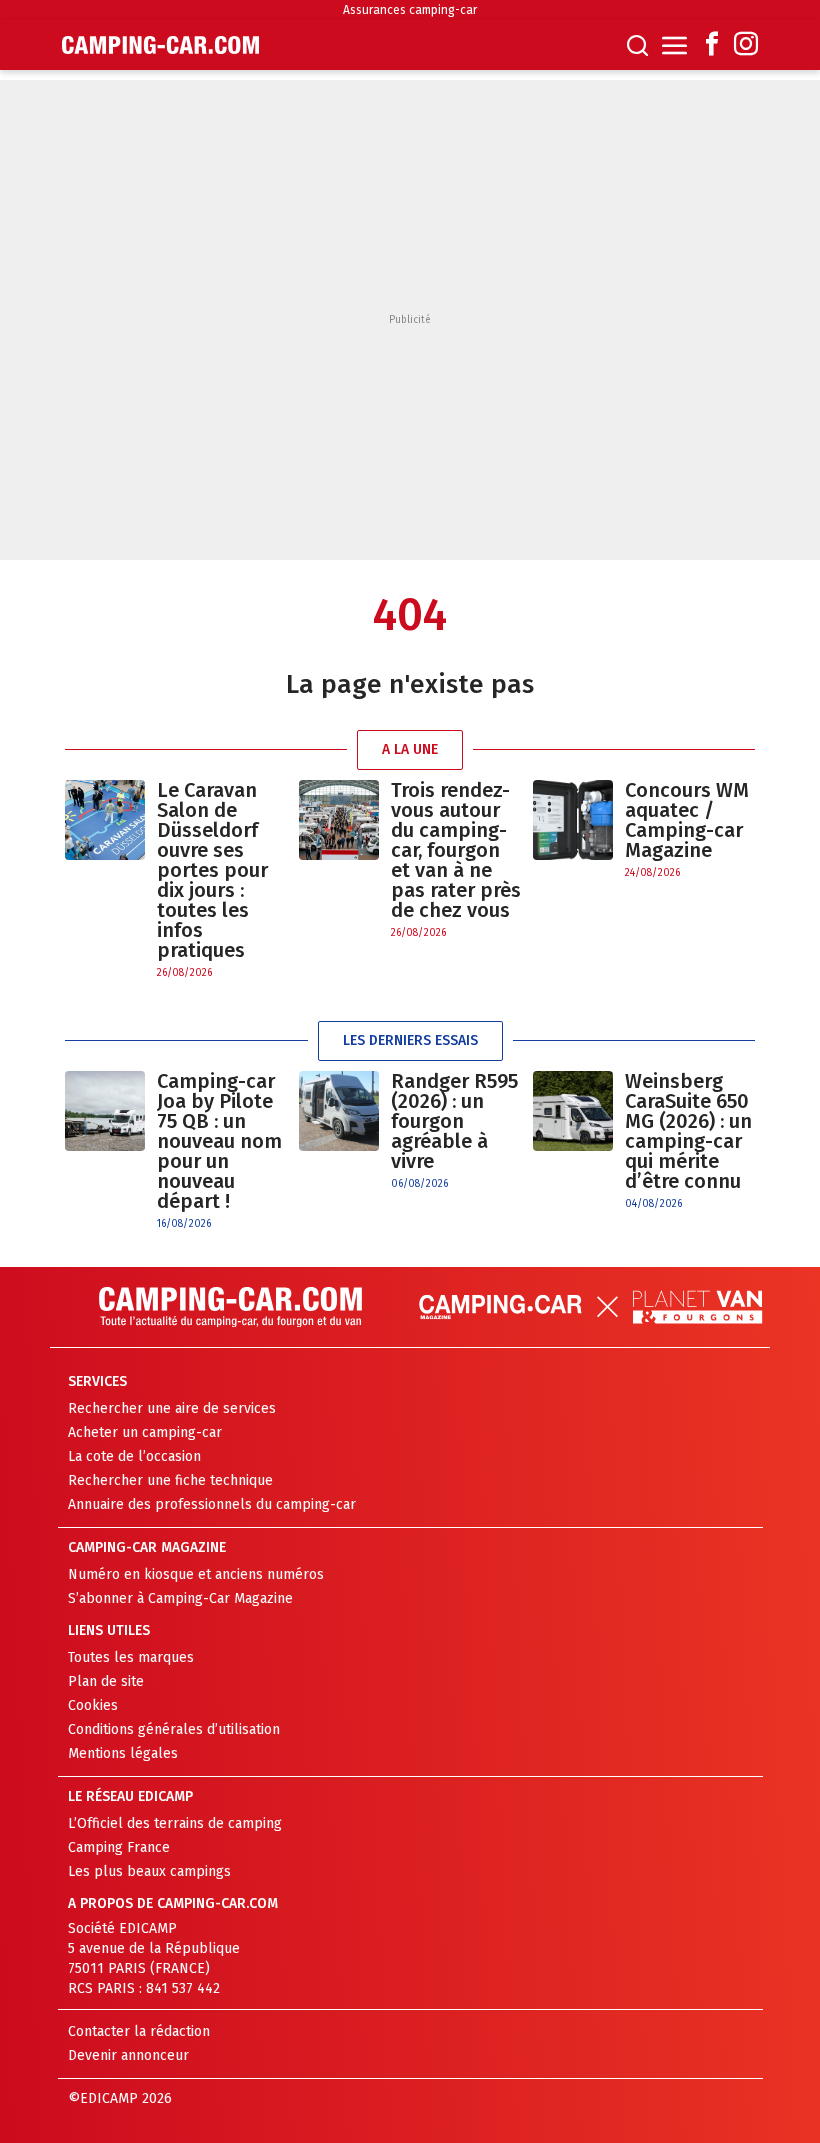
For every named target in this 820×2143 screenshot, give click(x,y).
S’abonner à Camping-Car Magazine (180, 1598)
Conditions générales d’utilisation (174, 1729)
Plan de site (106, 1681)
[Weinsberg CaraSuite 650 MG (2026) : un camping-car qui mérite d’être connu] (573, 1141)
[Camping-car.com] (160, 45)
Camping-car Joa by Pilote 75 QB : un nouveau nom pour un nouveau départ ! (219, 1141)
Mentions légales (123, 1753)
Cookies (93, 1705)
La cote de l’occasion (134, 1456)
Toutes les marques (131, 1657)
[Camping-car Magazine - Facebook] (712, 45)
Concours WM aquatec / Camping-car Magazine (687, 820)
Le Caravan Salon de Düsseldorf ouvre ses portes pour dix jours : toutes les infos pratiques (212, 870)
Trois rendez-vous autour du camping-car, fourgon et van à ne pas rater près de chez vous (456, 850)
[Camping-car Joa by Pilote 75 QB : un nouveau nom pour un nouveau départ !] (105, 1151)
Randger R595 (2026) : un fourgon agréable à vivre (454, 1121)
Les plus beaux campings (149, 1871)
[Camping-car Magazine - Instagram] (746, 45)
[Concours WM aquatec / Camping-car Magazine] (573, 830)
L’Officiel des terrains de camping (175, 1823)
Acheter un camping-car (145, 1432)
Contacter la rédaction (139, 2031)
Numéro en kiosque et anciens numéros (196, 1574)
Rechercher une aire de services (172, 1408)
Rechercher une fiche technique (170, 1480)
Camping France (119, 1847)
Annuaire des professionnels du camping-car (212, 1504)
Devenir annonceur (128, 2055)
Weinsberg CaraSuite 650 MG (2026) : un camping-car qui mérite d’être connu (688, 1131)
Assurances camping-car (410, 10)
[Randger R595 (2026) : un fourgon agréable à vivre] (339, 1131)
